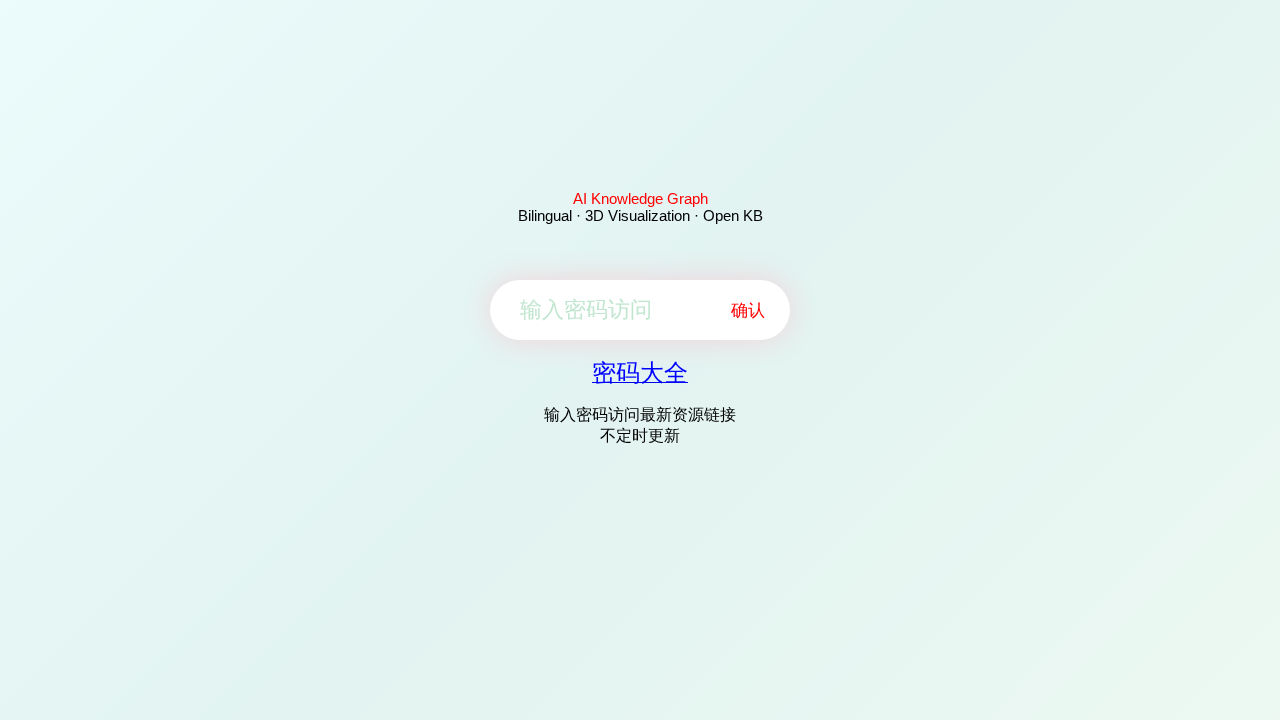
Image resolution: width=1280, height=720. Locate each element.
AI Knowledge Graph (640, 198)
